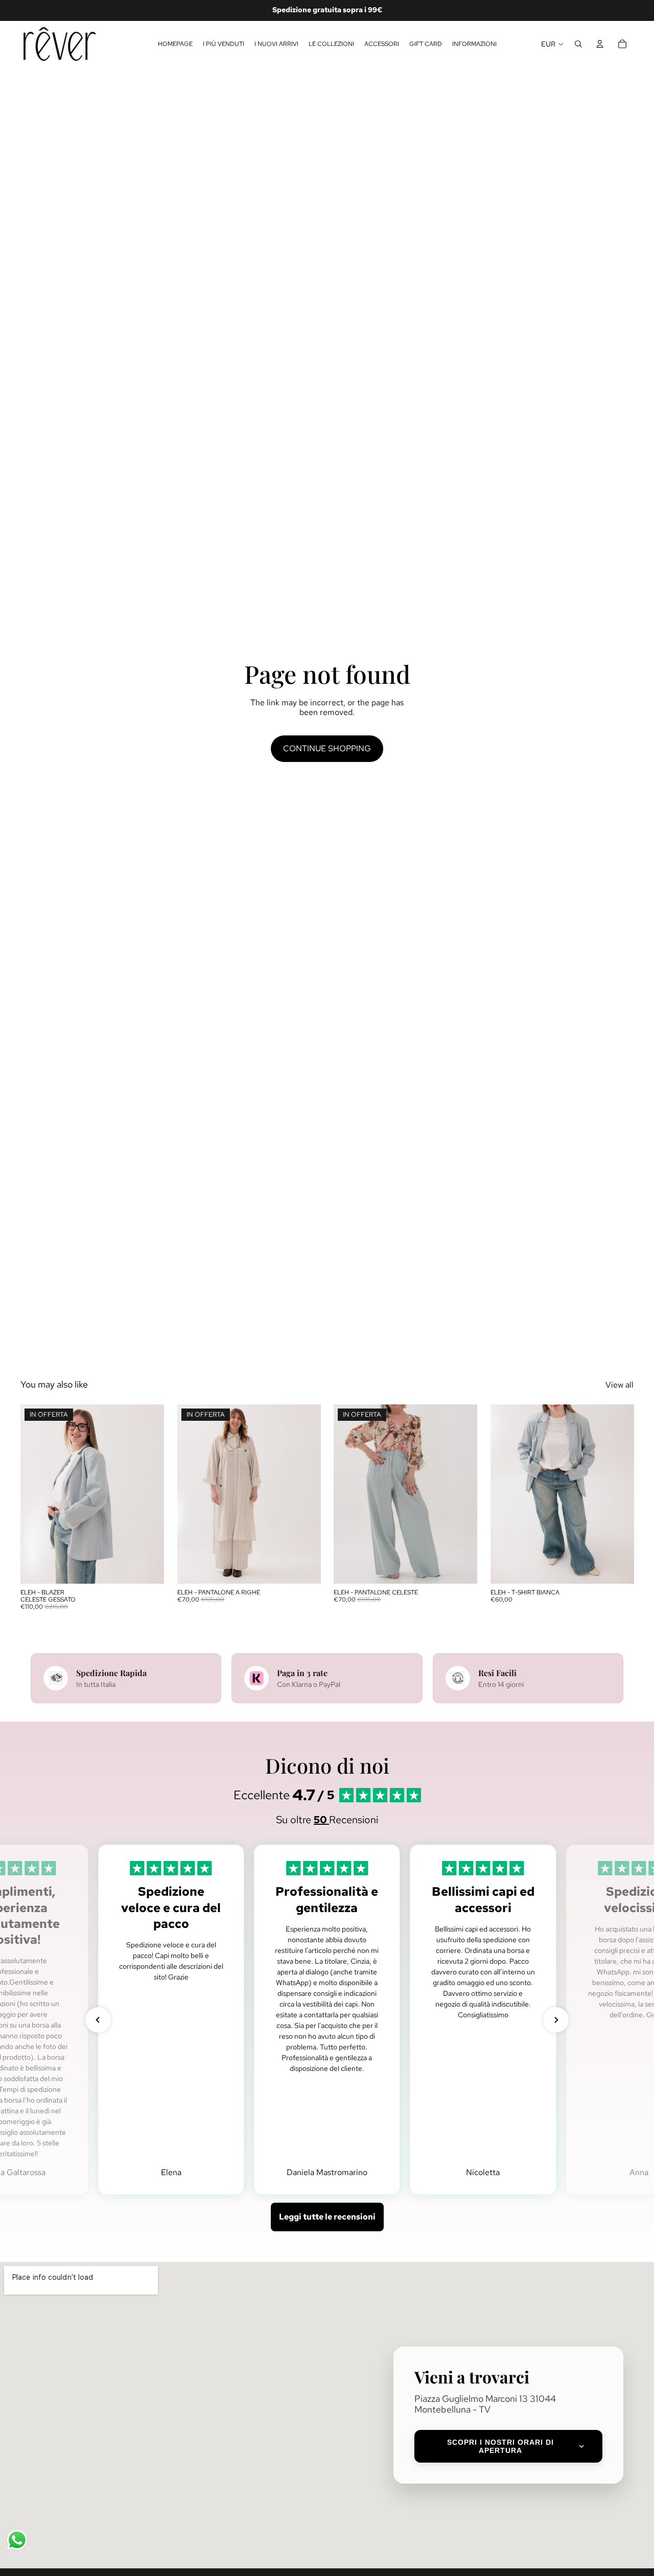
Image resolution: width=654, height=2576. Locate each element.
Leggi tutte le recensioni (327, 2217)
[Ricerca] (578, 44)
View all (620, 1385)
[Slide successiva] (149, 1494)
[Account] (600, 44)
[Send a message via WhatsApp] (17, 2540)
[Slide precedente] (36, 1494)
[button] (98, 2020)
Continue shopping (327, 748)
